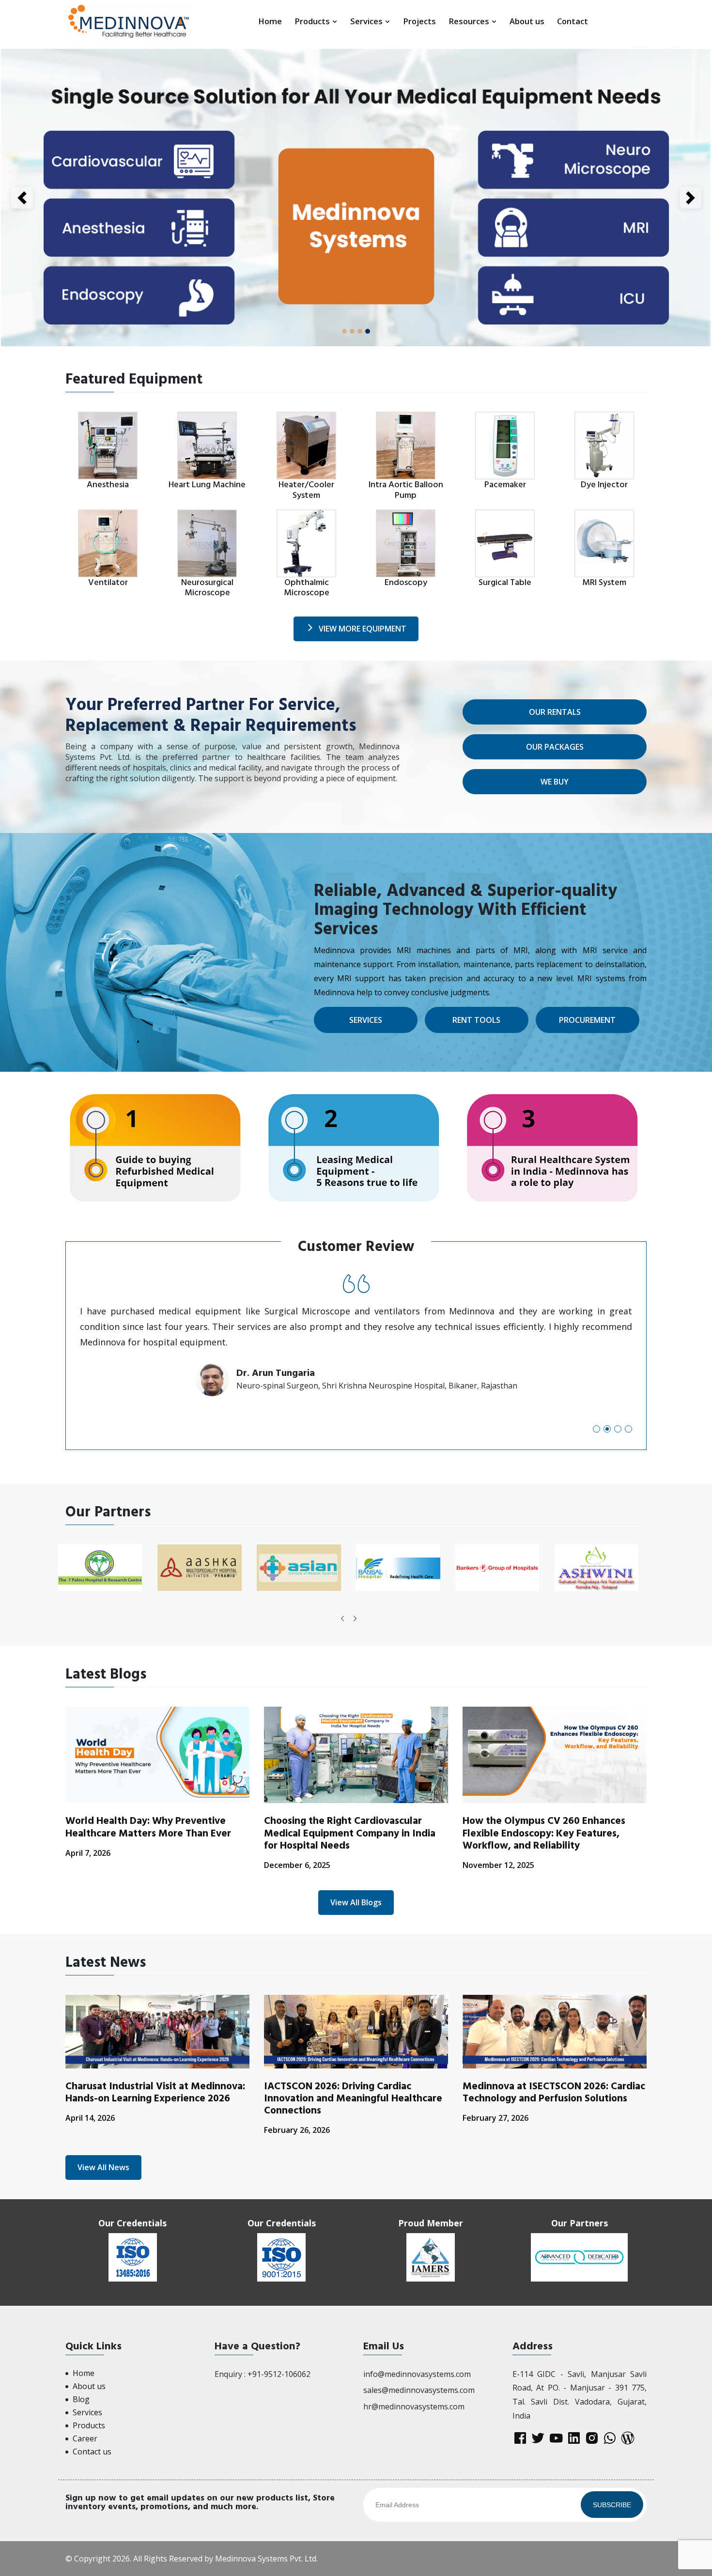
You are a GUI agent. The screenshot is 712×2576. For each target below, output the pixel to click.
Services (367, 21)
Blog (81, 2399)
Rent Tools (476, 1020)
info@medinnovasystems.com (417, 2374)
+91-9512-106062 (279, 2374)
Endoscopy (406, 582)
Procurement (587, 1020)
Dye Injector (604, 485)
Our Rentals (555, 712)
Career (85, 2438)
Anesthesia (108, 485)
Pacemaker (505, 485)
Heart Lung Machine (207, 485)
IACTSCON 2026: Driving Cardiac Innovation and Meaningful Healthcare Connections (353, 2098)
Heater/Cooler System (306, 490)
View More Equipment (363, 629)
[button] (596, 1429)
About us (527, 21)
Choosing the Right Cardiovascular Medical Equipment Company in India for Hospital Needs (350, 1833)
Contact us (92, 2452)
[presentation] (342, 1619)
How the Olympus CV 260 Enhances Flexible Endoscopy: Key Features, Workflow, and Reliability (544, 1833)
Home (270, 21)
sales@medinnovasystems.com (419, 2390)
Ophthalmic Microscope (307, 588)
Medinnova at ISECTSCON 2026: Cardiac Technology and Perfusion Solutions (554, 2092)
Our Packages (555, 747)
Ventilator (108, 582)
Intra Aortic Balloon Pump (406, 490)
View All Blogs (356, 1902)
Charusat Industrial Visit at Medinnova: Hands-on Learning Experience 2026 (155, 2092)
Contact (573, 21)
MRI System (604, 582)
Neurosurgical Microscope (207, 588)
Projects (419, 21)
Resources (470, 21)
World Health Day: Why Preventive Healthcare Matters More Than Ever (148, 1827)
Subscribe (612, 2505)
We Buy (555, 782)
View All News (103, 2167)
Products (313, 21)
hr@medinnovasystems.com (414, 2406)
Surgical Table (505, 582)
